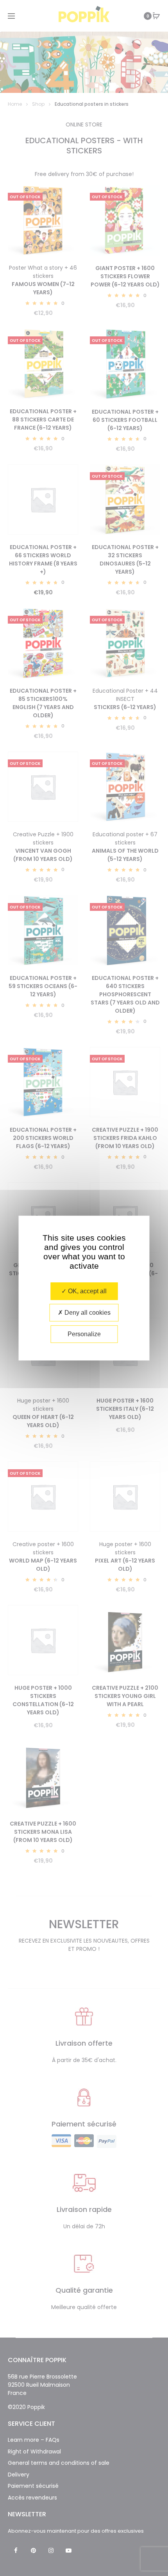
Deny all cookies (87, 1313)
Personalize (84, 1334)
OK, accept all (87, 1291)
